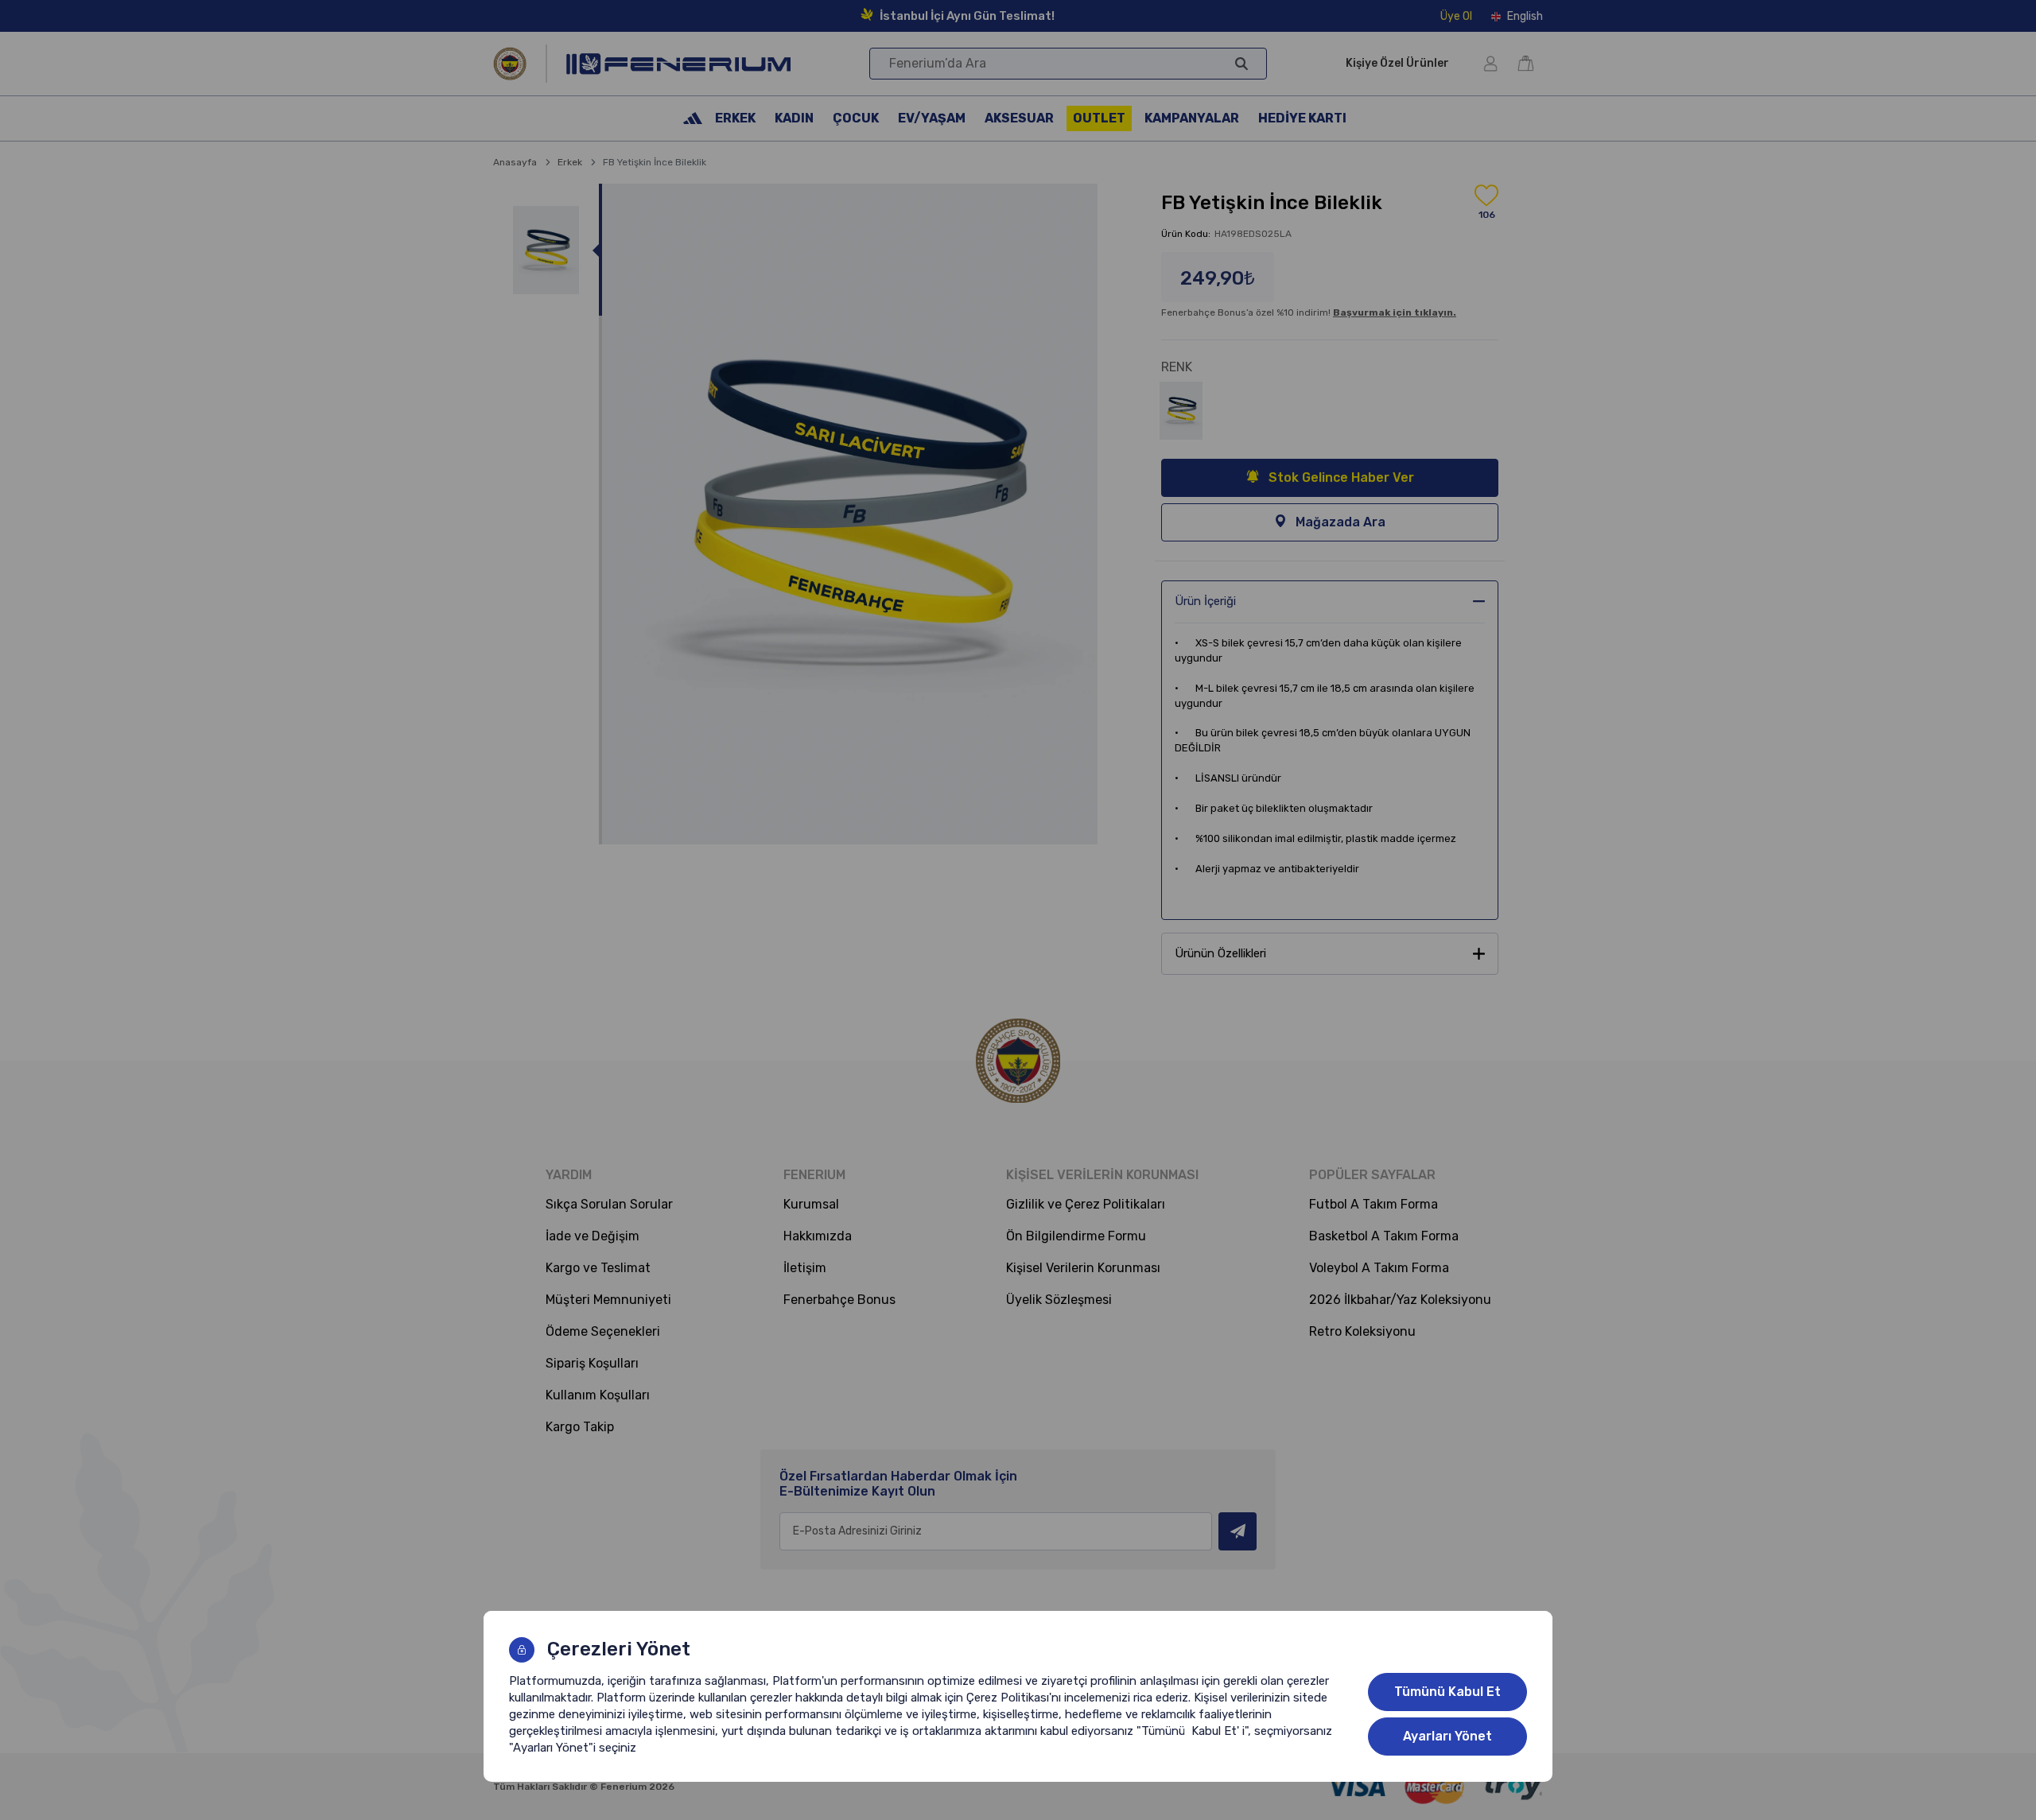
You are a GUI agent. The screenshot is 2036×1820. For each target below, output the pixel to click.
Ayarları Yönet (1447, 1736)
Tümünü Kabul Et (1447, 1692)
